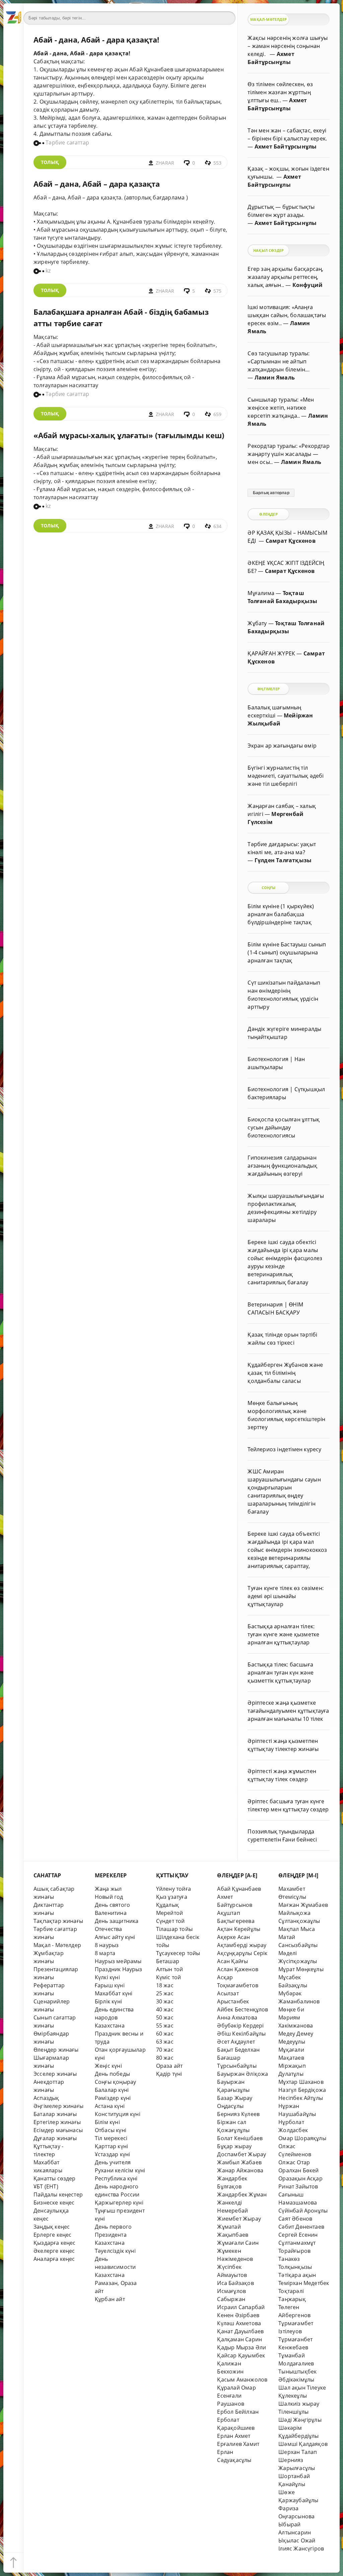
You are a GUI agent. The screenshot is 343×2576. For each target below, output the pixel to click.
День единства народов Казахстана (114, 2017)
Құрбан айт (110, 2299)
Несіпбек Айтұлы (301, 2098)
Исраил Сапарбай (241, 2307)
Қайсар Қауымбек (241, 2355)
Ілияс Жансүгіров (301, 2549)
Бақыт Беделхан (238, 2050)
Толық (50, 162)
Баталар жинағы (55, 2114)
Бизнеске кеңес (54, 2203)
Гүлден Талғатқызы (283, 860)
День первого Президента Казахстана (113, 2235)
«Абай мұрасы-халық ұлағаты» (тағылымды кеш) (129, 435)
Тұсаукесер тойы (178, 1953)
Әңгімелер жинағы (58, 2106)
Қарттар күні (111, 2146)
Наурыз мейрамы (118, 1961)
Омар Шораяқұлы (302, 2138)
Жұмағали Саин (238, 2243)
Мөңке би (291, 2009)
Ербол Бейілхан (238, 2412)
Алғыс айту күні (115, 1937)
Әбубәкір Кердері (240, 2026)
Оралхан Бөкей (299, 2170)
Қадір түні (169, 2074)
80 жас (165, 2058)
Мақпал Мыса (297, 1929)
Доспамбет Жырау (242, 2154)
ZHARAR (165, 163)
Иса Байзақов (235, 2283)
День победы (112, 2074)
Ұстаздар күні (113, 2154)
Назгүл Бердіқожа (302, 2090)
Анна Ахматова (237, 2017)
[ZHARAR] (13, 13)
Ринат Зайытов (298, 2186)
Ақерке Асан (233, 1937)
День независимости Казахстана (115, 2267)
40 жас (165, 2009)
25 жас (165, 1993)
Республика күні (116, 2178)
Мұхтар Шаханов (301, 2082)
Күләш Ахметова (239, 2323)
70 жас (165, 2050)
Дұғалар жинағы (55, 2138)
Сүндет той (170, 1921)
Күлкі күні (107, 1977)
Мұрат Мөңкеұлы (301, 1969)
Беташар (168, 1961)
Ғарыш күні (110, 1985)
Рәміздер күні (113, 2098)
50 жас (165, 2017)
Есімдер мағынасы (58, 2130)
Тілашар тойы (174, 1929)
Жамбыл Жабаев (239, 2162)
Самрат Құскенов (291, 541)
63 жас (165, 2042)
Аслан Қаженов (238, 1969)
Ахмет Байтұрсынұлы (286, 147)
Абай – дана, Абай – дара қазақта (97, 184)
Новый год (109, 1897)
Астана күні (110, 2106)
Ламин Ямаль (275, 377)
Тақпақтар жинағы (58, 1921)
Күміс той (169, 1977)
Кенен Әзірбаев (238, 2315)
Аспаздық (46, 2098)
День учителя (113, 2162)
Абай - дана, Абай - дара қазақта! (96, 40)
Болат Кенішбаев (240, 2138)
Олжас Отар (294, 2162)
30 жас (165, 2001)
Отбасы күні (111, 2130)
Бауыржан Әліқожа (243, 2074)
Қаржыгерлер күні (119, 2203)
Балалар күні (112, 2090)
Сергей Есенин (298, 2235)
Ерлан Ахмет (234, 2436)
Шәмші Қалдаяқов (303, 2444)
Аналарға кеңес (54, 2259)
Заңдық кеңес (52, 2227)
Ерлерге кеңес (53, 2235)
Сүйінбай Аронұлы (303, 2211)
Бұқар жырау (234, 2146)
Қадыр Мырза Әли (242, 2347)
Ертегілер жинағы (57, 2122)
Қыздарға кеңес (55, 2243)
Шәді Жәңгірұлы (300, 2420)
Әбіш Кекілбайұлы (241, 2034)
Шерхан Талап (298, 2452)
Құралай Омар (236, 2388)
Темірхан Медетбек (304, 2283)
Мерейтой (170, 1913)
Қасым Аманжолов (242, 2380)
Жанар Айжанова (240, 2170)
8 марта (105, 1953)
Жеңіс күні (108, 2066)
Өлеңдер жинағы (56, 2050)
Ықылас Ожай (297, 2540)
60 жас (165, 2034)
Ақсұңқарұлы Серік (242, 1953)
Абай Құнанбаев (239, 1889)
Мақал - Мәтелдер (57, 1945)
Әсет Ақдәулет (236, 2042)
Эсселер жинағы (55, 2074)
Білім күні (107, 2122)
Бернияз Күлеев (238, 2114)
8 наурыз (107, 1945)
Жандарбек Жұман (242, 2194)
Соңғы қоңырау (116, 2082)
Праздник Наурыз (119, 1969)
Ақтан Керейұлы (239, 1929)
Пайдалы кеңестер (58, 2194)
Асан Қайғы (232, 1961)
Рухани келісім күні (120, 2170)
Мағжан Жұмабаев (303, 1905)
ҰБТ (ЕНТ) (46, 2186)
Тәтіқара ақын (297, 2275)
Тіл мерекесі (111, 2138)
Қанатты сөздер (55, 2178)
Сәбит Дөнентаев (301, 2227)
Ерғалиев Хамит (238, 2444)
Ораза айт (169, 2066)
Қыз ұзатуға (172, 1897)
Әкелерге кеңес (54, 2251)
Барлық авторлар (271, 493)
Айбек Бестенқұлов (243, 2009)
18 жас (165, 1985)
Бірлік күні (108, 2001)
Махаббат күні (114, 1993)
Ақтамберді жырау (242, 1945)
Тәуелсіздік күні (115, 2251)
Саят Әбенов (295, 2219)
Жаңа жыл (108, 1889)
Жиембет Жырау (239, 2219)
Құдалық (167, 1905)
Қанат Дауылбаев (240, 2331)
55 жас (165, 2026)
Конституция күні (118, 2114)
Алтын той (170, 1969)
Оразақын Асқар (300, 2178)
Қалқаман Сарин (239, 2339)
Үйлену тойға (174, 1889)
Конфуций (308, 285)
